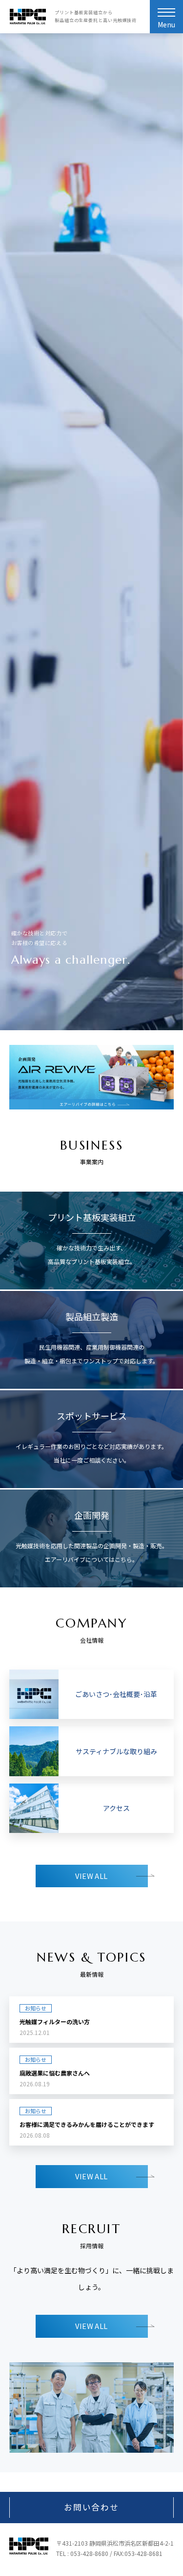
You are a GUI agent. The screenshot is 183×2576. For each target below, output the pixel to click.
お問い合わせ (91, 2507)
